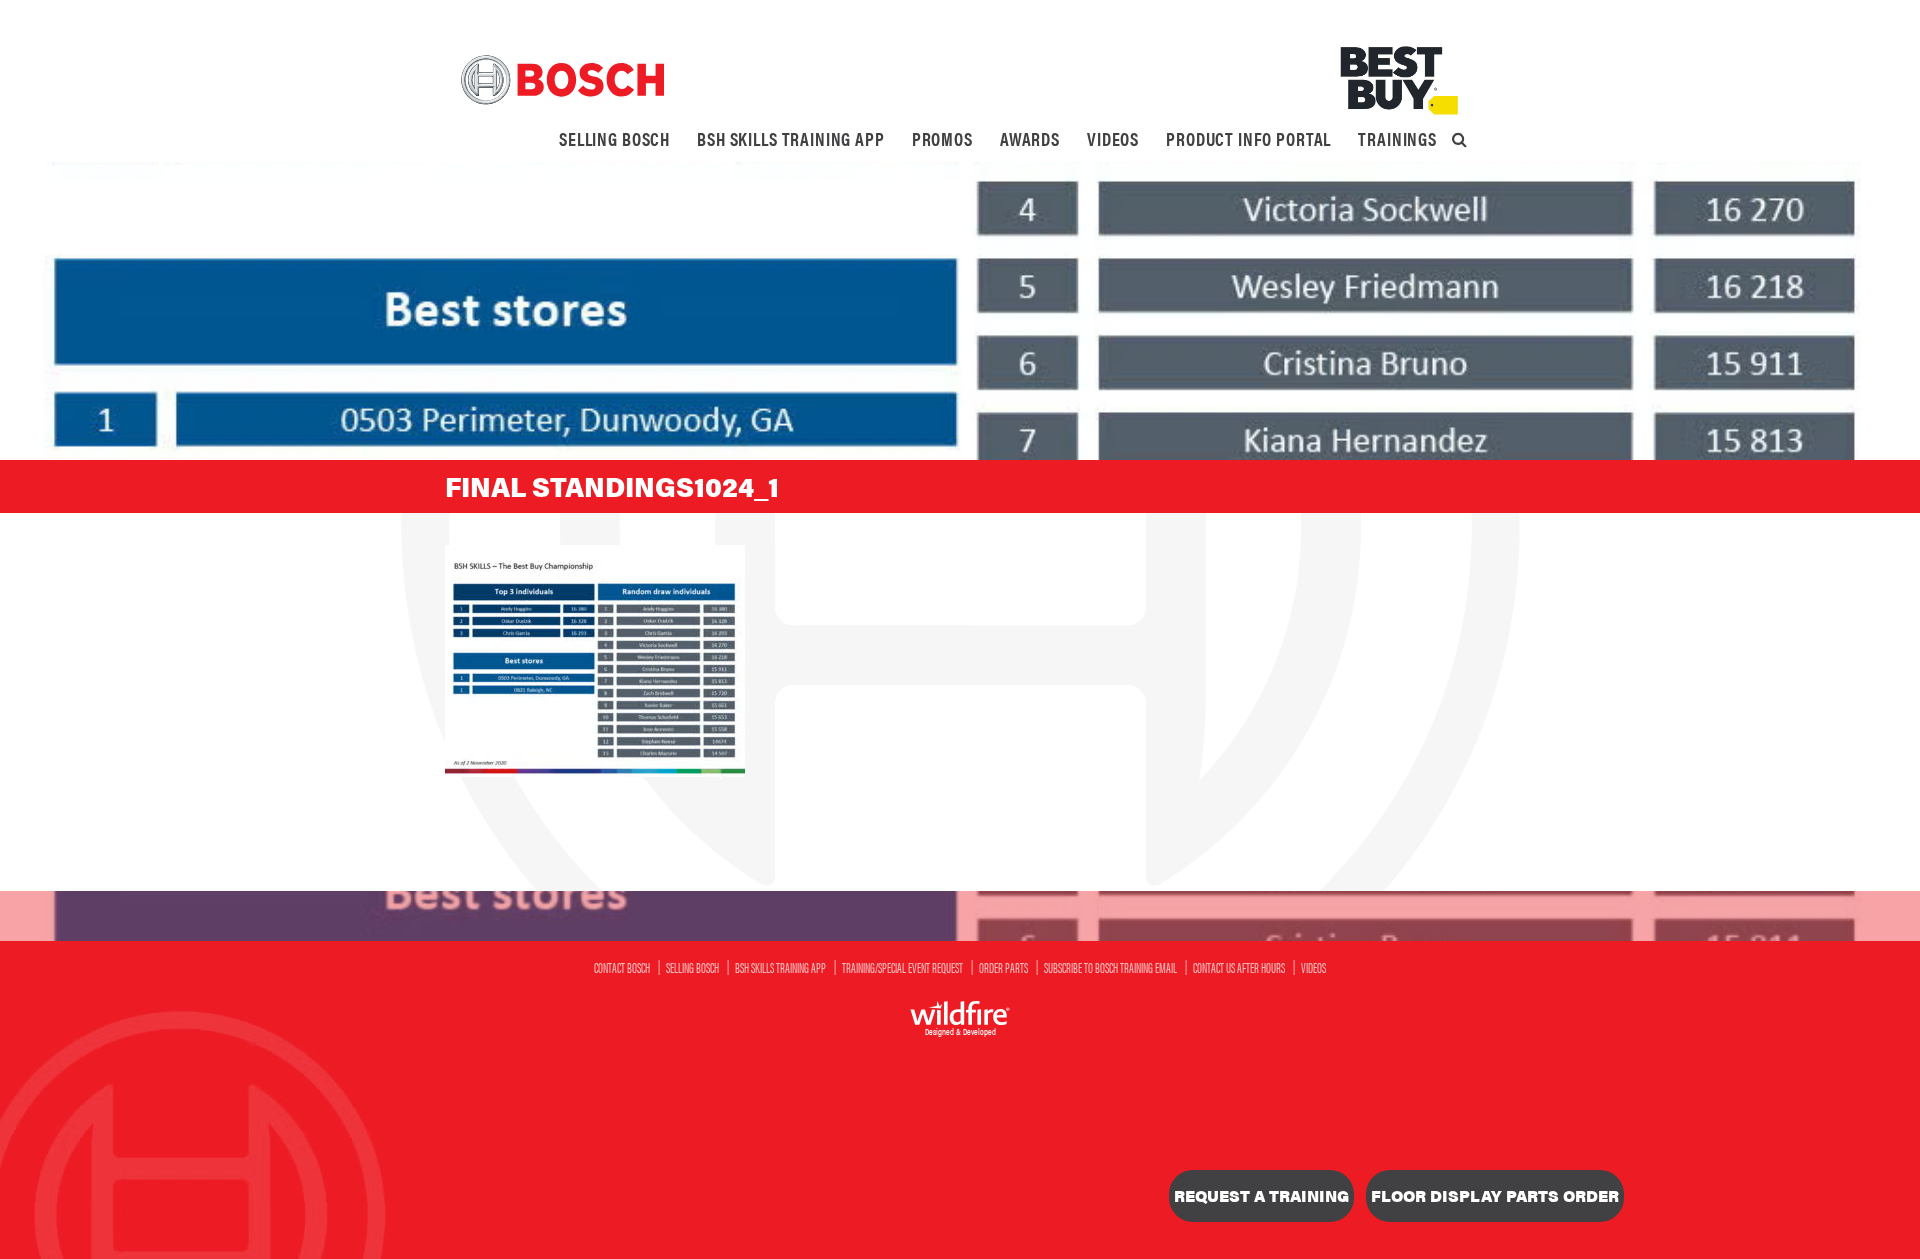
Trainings (1397, 138)
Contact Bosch (622, 967)
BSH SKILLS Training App (791, 138)
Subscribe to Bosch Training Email (1110, 967)
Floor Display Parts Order (1495, 1195)
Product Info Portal (1248, 138)
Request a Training (1261, 1195)
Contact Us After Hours (1239, 967)
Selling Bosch (614, 138)
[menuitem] (614, 139)
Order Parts (1003, 967)
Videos (1113, 138)
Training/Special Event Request (902, 967)
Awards (1030, 138)
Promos (942, 138)
